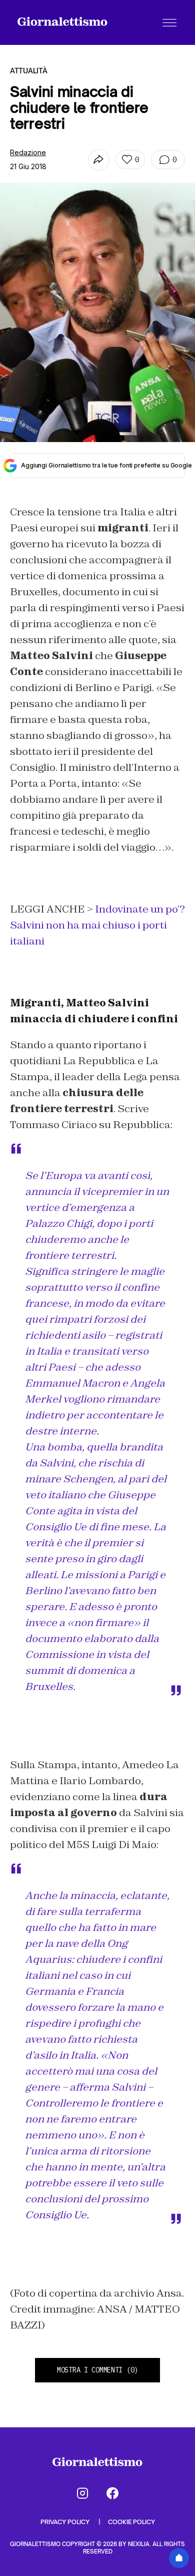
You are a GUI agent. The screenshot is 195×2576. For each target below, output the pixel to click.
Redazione (28, 152)
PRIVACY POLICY (66, 2522)
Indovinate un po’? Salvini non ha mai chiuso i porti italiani (97, 925)
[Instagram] (82, 2493)
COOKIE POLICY (131, 2522)
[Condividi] (99, 160)
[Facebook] (112, 2493)
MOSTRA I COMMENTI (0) (97, 2370)
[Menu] (169, 22)
